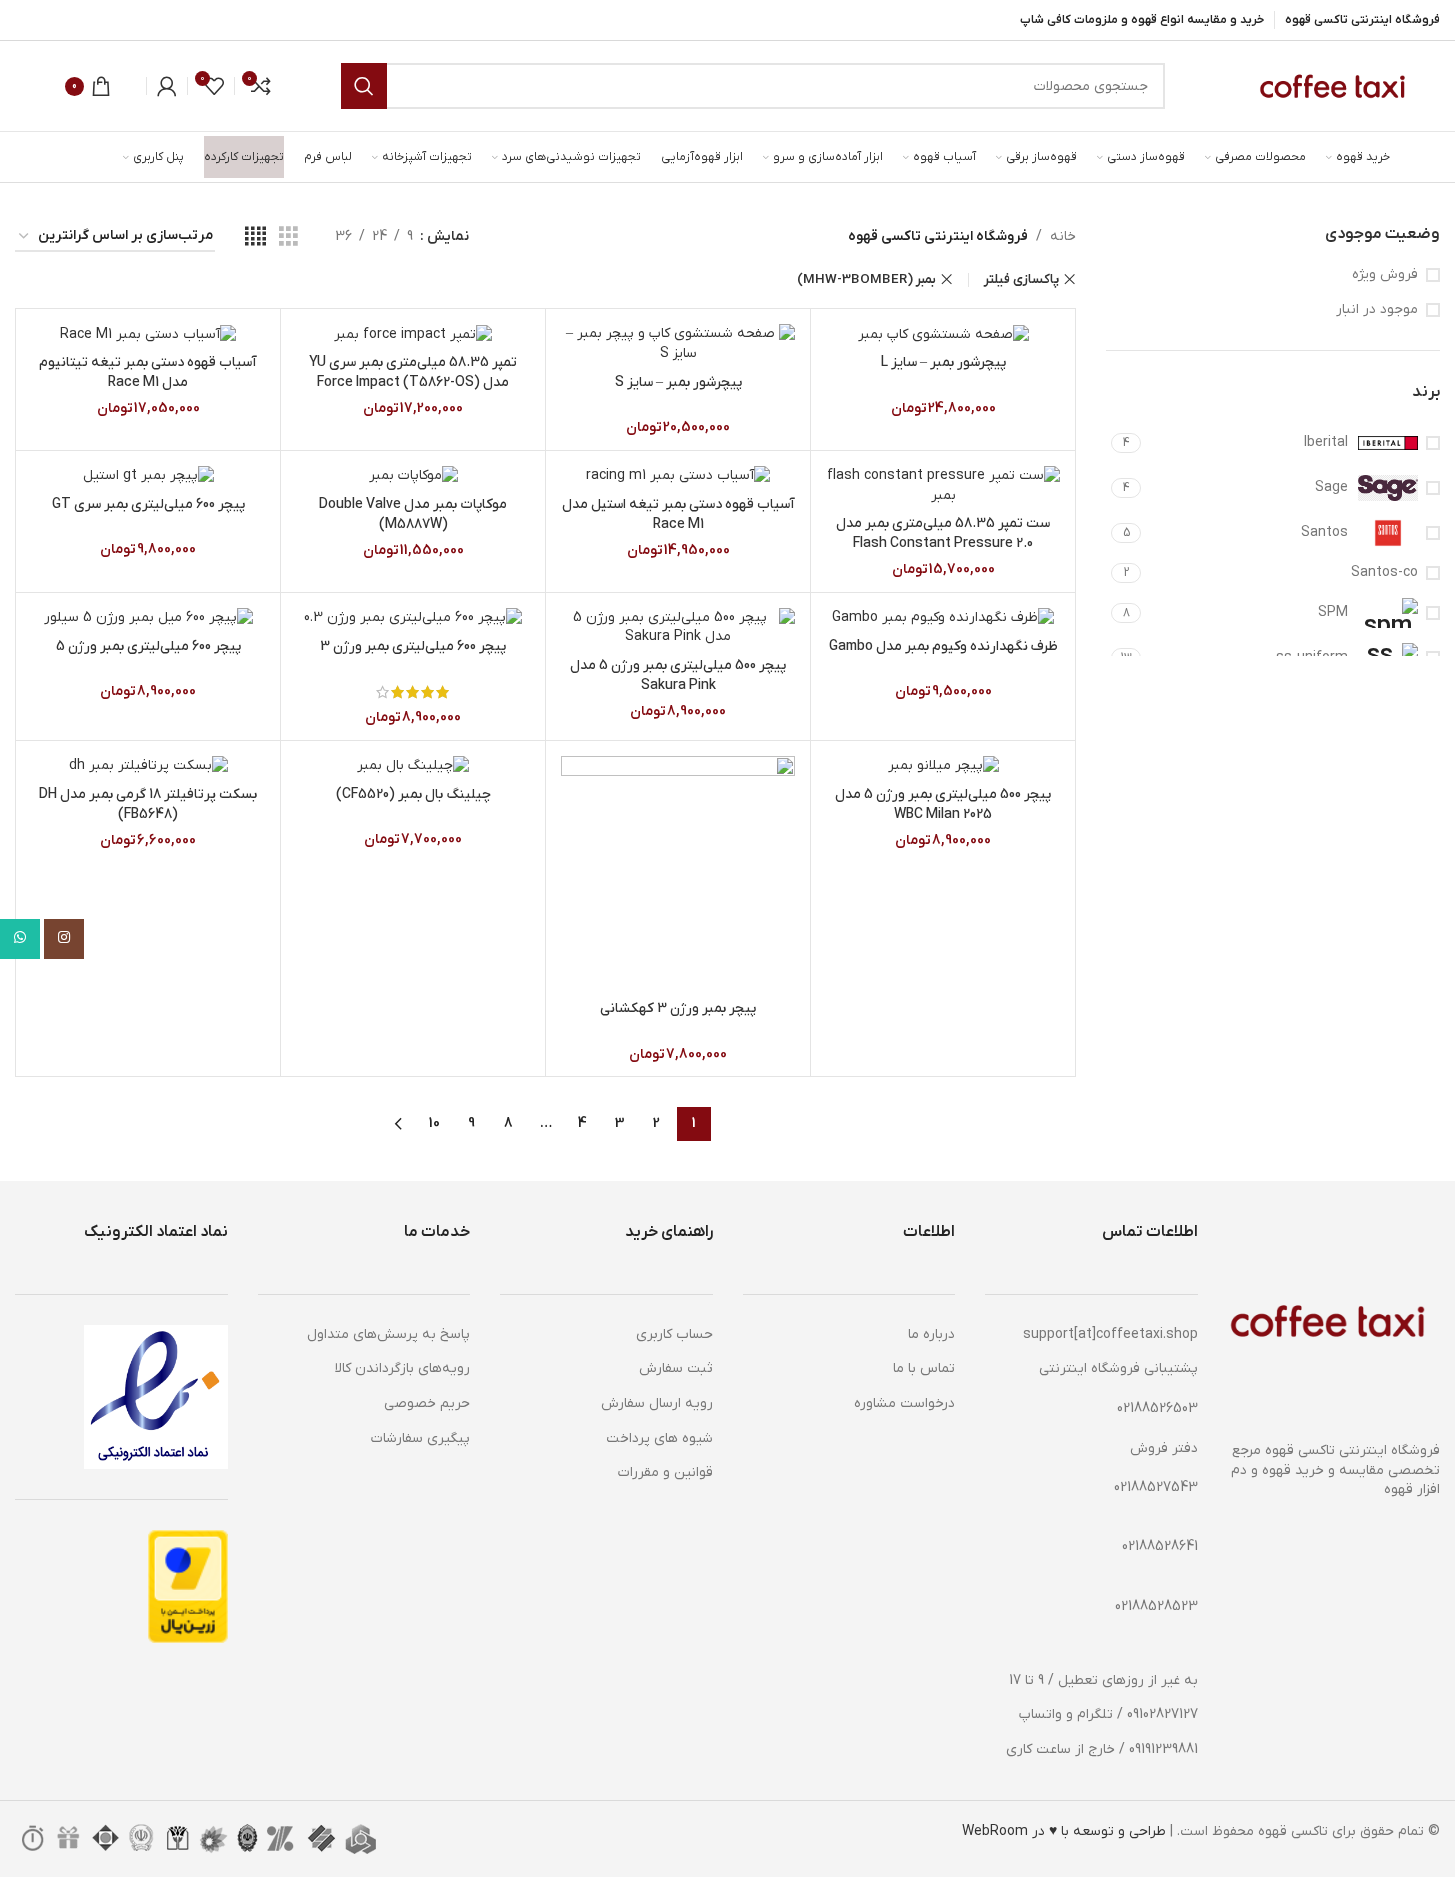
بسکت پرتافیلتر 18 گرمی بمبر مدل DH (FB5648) (148, 804)
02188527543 (1156, 1487)
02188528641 (1160, 1546)
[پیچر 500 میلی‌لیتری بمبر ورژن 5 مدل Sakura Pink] (678, 627)
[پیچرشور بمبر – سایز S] (678, 343)
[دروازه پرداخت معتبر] (188, 1586)
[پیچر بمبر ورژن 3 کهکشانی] (678, 873)
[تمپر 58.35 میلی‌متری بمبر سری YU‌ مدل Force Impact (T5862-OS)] (413, 334)
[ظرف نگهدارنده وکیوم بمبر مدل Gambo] (943, 618)
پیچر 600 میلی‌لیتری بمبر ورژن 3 (413, 646)
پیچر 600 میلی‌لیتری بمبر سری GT (148, 504)
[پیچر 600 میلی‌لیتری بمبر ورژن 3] (413, 618)
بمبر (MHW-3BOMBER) (866, 279)
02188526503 (1157, 1408)
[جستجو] (364, 86)
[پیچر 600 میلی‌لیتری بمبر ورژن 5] (148, 618)
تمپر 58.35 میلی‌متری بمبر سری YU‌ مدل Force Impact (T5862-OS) (413, 372)
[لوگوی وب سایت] (1330, 85)
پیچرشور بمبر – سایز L (943, 362)
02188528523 (1156, 1606)
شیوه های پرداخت (659, 1438)
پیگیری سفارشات (420, 1438)
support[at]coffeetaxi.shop (1110, 1334)
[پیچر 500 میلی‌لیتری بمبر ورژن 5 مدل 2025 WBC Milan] (943, 766)
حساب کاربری (674, 1334)
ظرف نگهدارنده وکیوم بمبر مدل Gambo (943, 646)
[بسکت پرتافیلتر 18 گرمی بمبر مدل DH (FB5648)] (148, 766)
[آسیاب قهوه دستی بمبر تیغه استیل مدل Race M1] (678, 476)
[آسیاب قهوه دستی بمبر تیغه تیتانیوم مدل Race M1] (148, 334)
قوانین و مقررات (665, 1472)
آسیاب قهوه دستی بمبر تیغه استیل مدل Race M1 (678, 514)
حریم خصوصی (427, 1403)
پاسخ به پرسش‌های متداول (388, 1334)
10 (434, 1123)
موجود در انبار (1377, 309)
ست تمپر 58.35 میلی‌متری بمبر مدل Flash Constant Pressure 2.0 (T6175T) (943, 543)
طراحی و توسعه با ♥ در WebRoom (1064, 1831)
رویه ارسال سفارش (657, 1403)
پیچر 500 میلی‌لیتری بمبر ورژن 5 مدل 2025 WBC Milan (943, 804)
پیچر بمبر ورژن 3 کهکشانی (678, 1008)
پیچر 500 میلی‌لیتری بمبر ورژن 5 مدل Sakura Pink (678, 675)
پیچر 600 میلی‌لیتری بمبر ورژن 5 (148, 646)
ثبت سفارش (676, 1368)
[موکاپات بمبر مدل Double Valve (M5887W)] (413, 476)
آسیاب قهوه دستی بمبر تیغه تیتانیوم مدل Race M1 (148, 372)
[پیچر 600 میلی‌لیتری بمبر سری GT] (148, 476)
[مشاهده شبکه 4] (255, 237)
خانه (1063, 236)
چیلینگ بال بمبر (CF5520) (413, 794)
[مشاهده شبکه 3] (288, 237)
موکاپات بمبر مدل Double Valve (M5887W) (413, 514)
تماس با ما (924, 1368)
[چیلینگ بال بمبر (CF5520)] (413, 766)
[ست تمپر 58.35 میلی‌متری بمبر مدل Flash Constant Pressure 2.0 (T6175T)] (943, 485)
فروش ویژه (1385, 274)
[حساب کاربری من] (167, 86)
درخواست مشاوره (904, 1403)
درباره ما (931, 1334)
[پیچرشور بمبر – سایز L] (943, 334)
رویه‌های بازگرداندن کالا (402, 1368)
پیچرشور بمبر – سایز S (678, 382)
